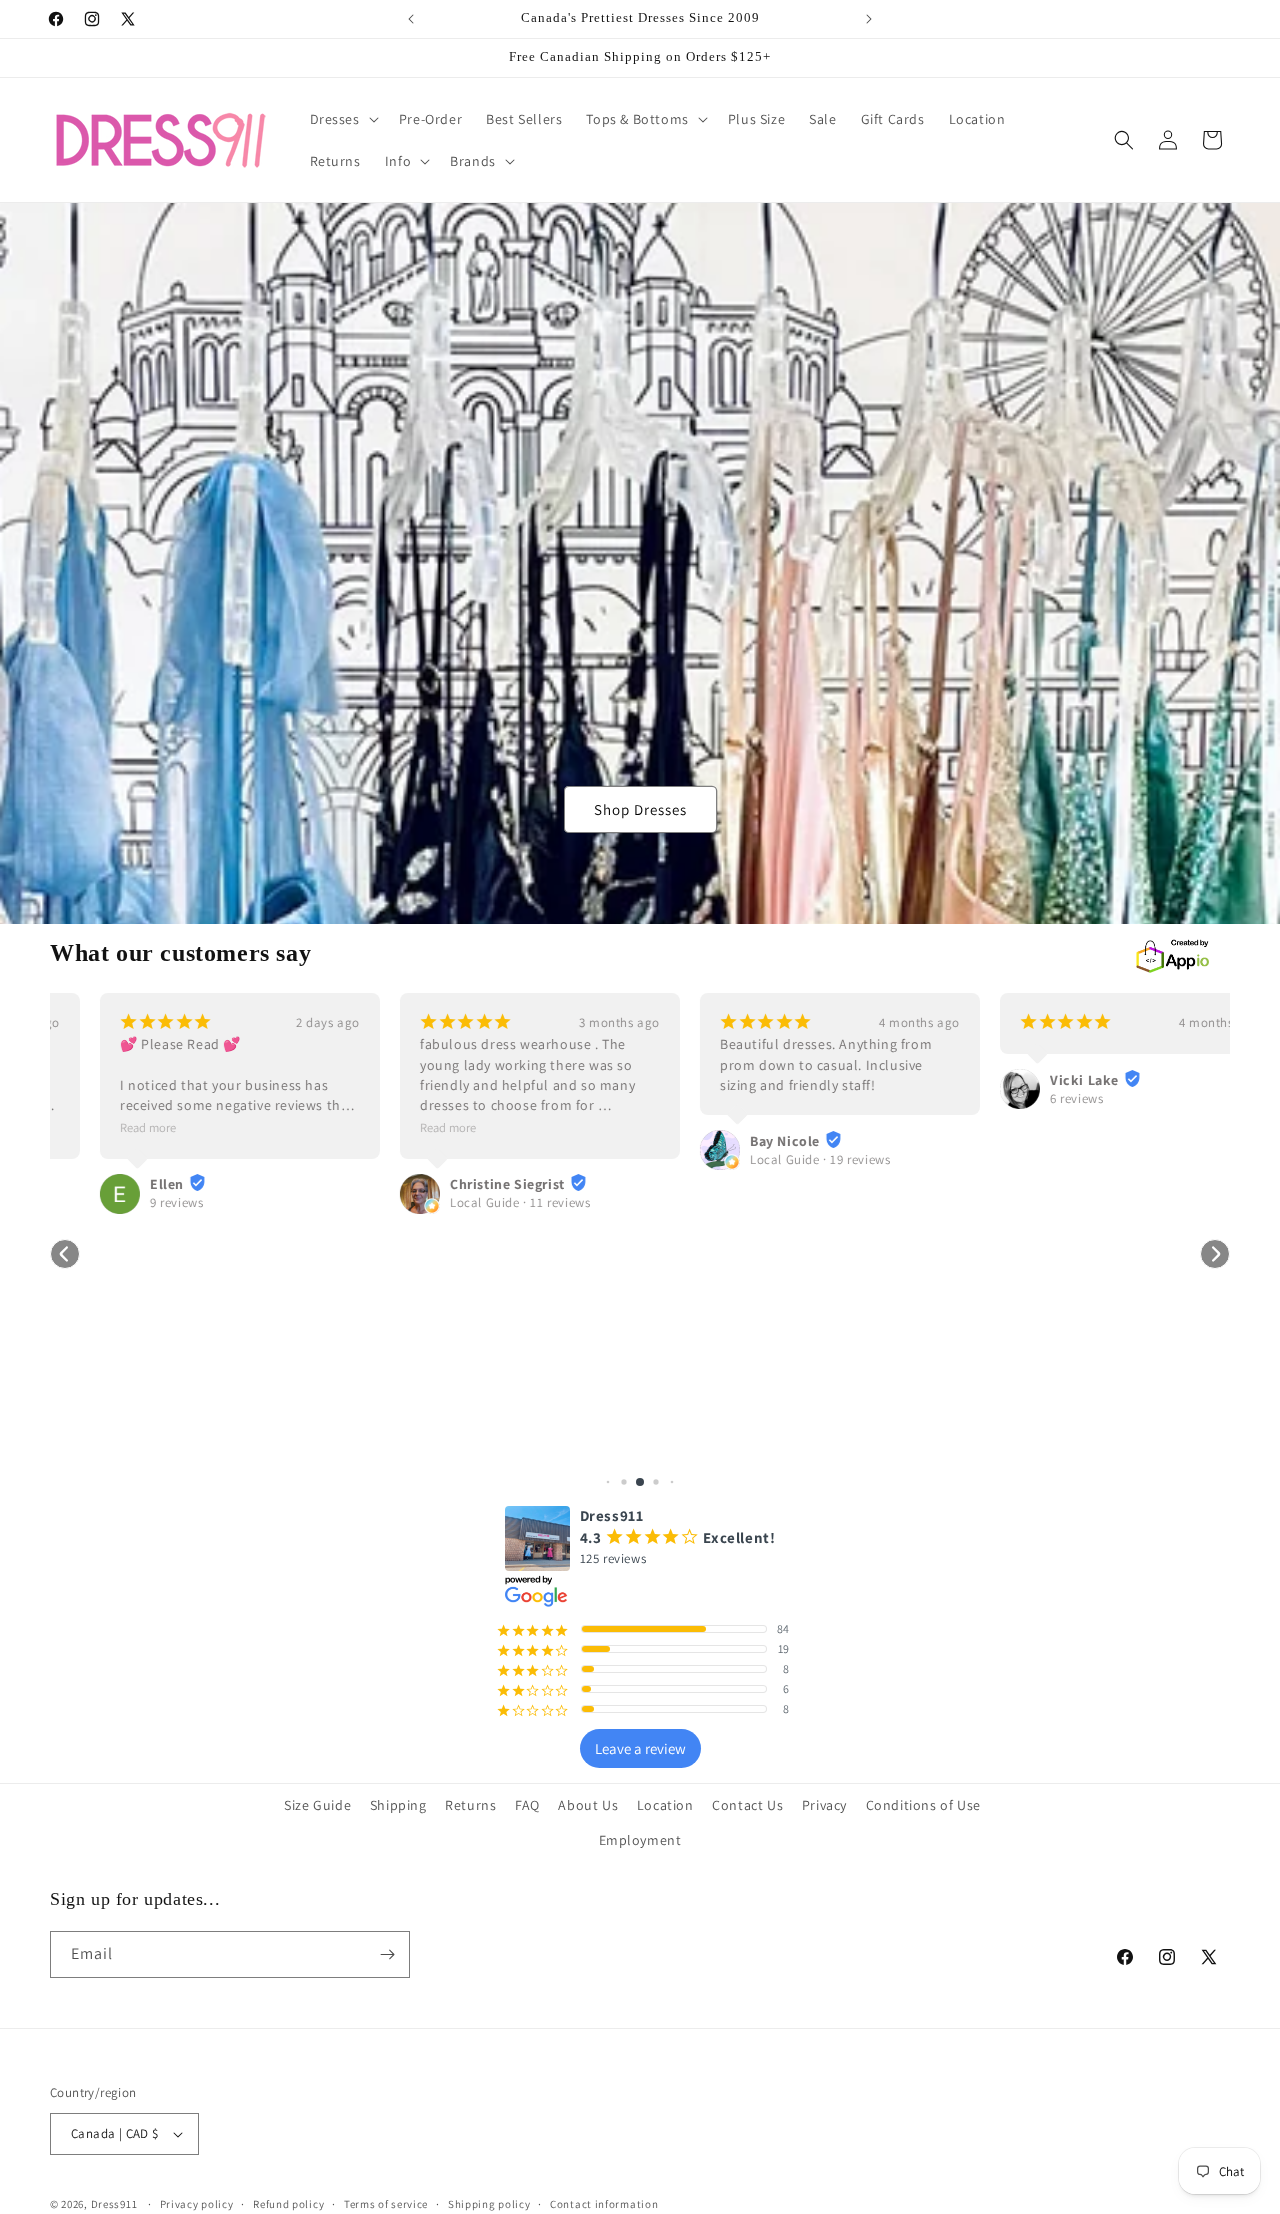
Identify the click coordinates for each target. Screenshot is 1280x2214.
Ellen (117, 1184)
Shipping (398, 1805)
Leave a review (640, 1748)
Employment (640, 1840)
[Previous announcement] (411, 19)
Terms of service (386, 2204)
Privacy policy (197, 2204)
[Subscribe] (387, 1954)
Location (665, 1805)
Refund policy (288, 2204)
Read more (98, 1127)
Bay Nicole (735, 1141)
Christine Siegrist (457, 1184)
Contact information (604, 2204)
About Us (588, 1805)
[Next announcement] (869, 19)
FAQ (527, 1805)
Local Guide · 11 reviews (470, 1202)
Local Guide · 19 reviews (770, 1159)
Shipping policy (489, 2204)
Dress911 (114, 2204)
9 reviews (126, 1202)
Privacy (824, 1805)
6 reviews (1026, 1098)
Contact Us (747, 1805)
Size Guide (317, 1805)
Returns (470, 1805)
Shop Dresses (640, 809)
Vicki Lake (1034, 1080)
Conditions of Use (923, 1805)
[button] (342, 119)
